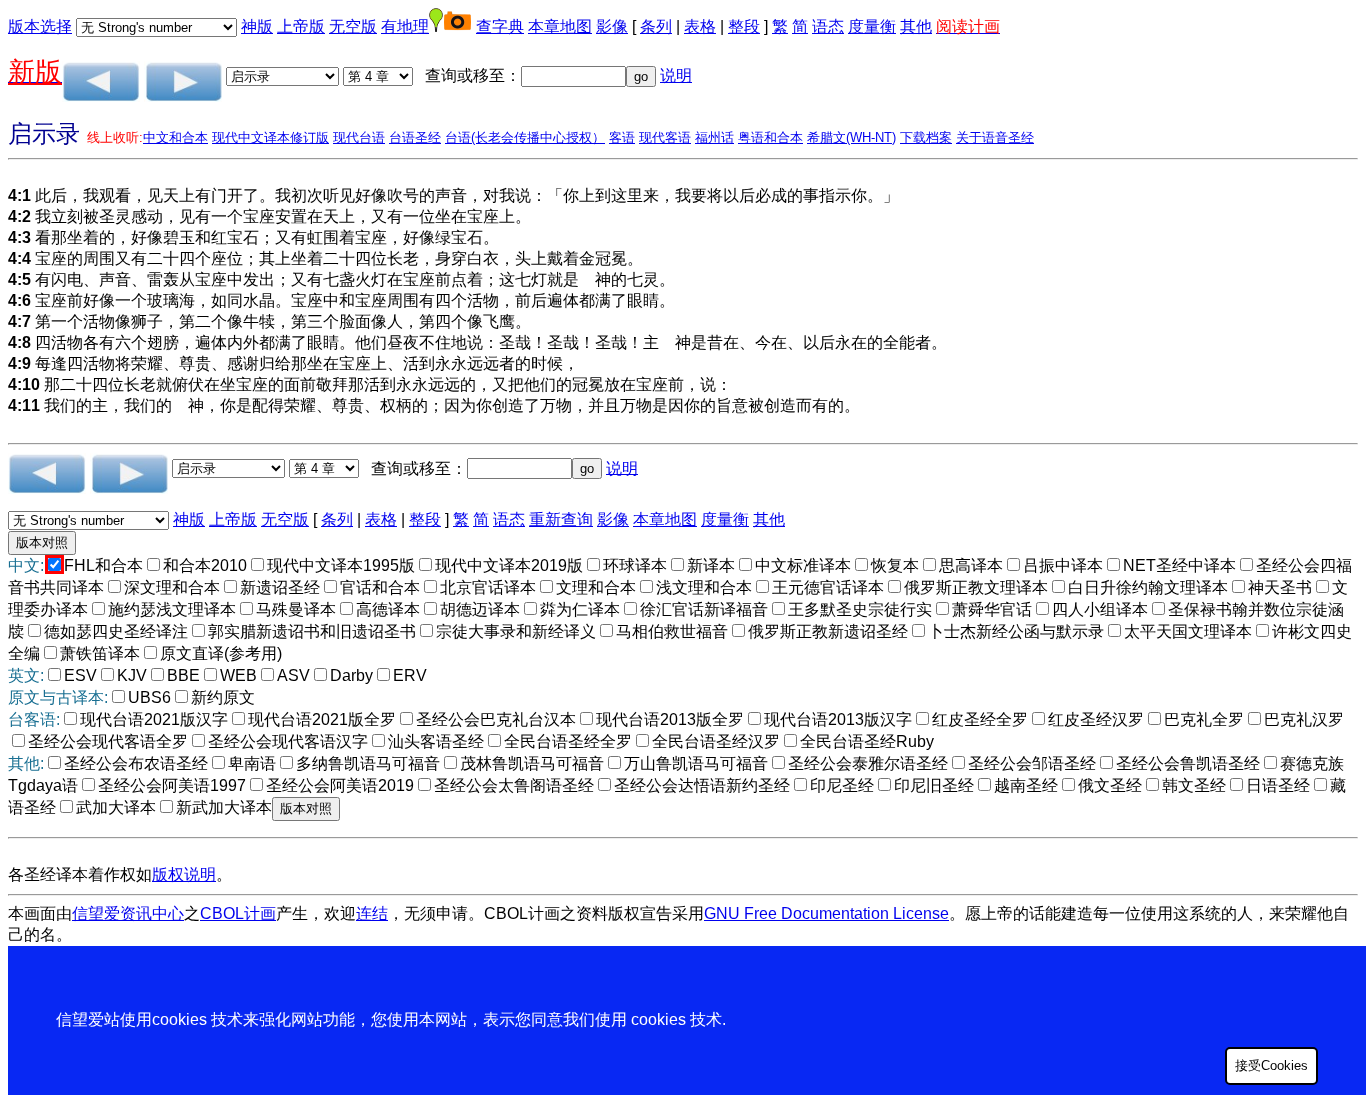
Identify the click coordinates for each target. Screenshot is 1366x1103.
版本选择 (40, 26)
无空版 (353, 26)
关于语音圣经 (995, 137)
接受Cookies (1271, 1065)
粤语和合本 (770, 137)
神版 (257, 26)
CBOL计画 (238, 913)
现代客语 (665, 137)
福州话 (714, 137)
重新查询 (561, 519)
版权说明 (184, 874)
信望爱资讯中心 (128, 913)
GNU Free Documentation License (826, 913)
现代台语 (359, 137)
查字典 (500, 26)
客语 (622, 137)
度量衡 (872, 26)
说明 (676, 75)
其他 (916, 26)
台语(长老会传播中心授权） (525, 137)
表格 (700, 26)
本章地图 (560, 26)
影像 (612, 26)
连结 (372, 913)
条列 (656, 26)
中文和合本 (175, 137)
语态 (828, 26)
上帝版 (301, 26)
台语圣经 (415, 137)
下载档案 (926, 137)
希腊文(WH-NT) (851, 137)
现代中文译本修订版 (270, 137)
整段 (744, 26)
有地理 (405, 26)
